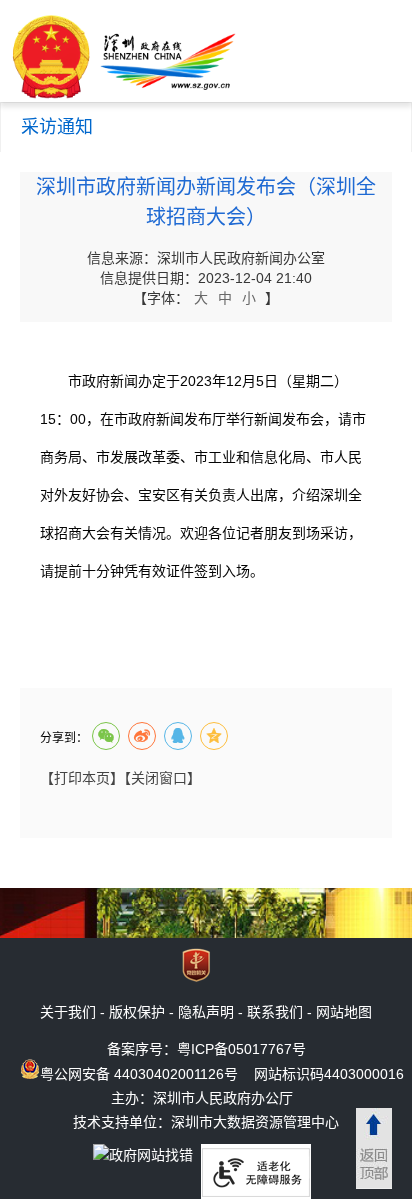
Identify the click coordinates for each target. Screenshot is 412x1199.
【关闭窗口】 (162, 778)
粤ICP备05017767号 (241, 1049)
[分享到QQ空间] (214, 736)
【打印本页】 (82, 778)
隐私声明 (206, 1012)
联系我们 (275, 1012)
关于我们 (68, 1012)
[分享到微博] (142, 736)
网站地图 (344, 1012)
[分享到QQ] (178, 736)
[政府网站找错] (143, 1154)
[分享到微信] (106, 736)
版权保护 (137, 1012)
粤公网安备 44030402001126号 (139, 1074)
